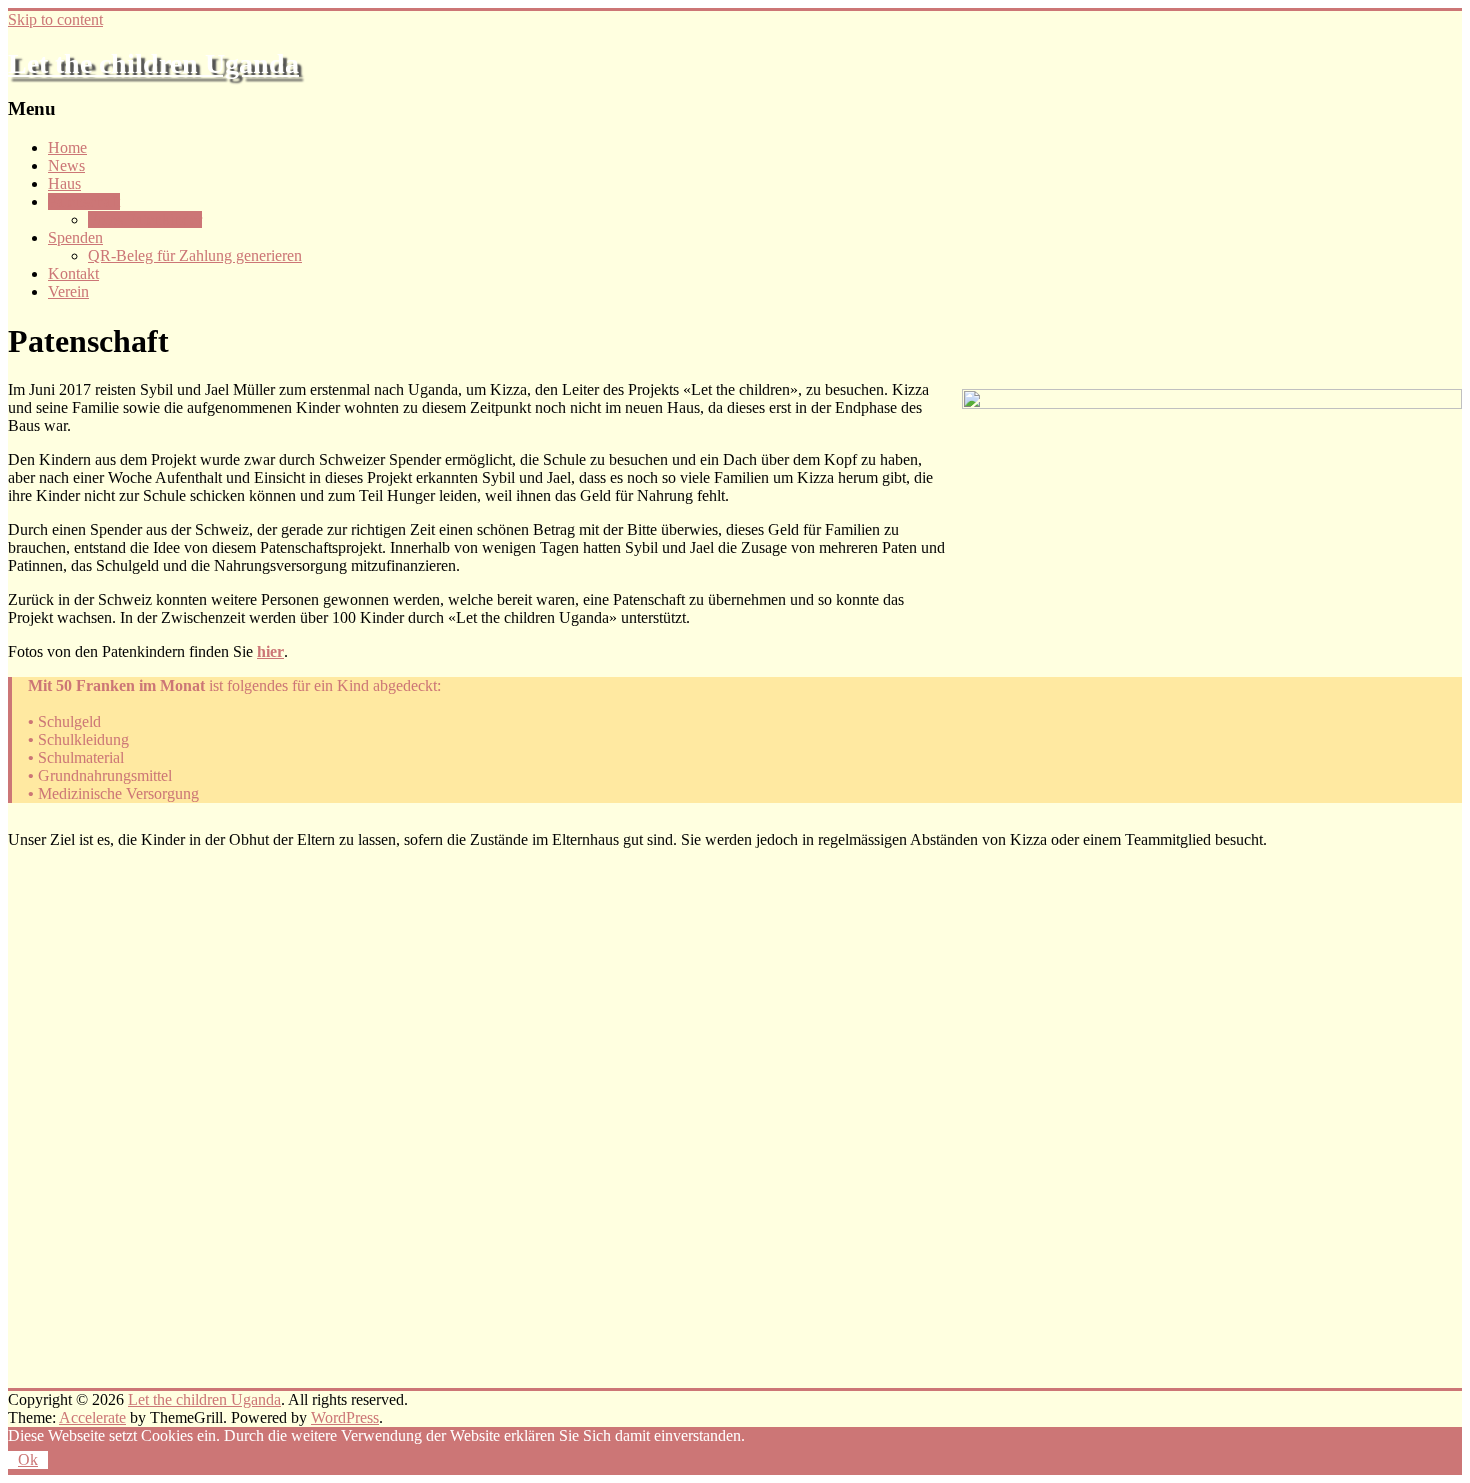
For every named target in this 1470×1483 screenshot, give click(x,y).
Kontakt (73, 273)
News (66, 165)
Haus (64, 183)
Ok (28, 1459)
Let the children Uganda (153, 63)
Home (67, 147)
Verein (68, 291)
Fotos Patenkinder (145, 219)
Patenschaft (84, 201)
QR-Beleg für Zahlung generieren (195, 255)
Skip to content (55, 19)
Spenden (75, 237)
